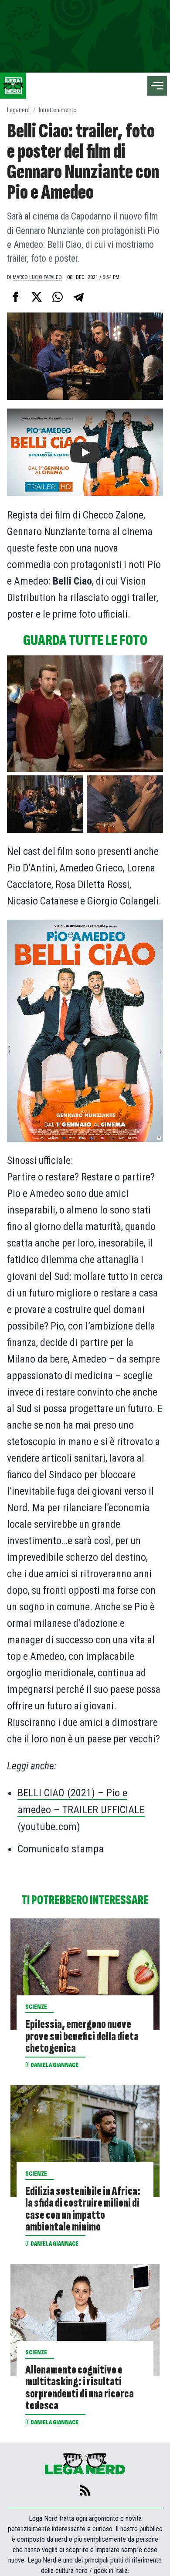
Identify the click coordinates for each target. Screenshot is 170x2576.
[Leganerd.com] (13, 86)
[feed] (85, 2490)
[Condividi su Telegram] (78, 297)
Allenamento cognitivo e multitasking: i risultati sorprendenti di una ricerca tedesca (80, 2388)
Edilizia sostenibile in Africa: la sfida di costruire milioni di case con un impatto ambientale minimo (83, 2209)
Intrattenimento (58, 110)
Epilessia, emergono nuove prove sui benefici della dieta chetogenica (82, 2036)
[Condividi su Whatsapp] (58, 297)
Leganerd (18, 110)
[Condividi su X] (37, 297)
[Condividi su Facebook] (16, 297)
